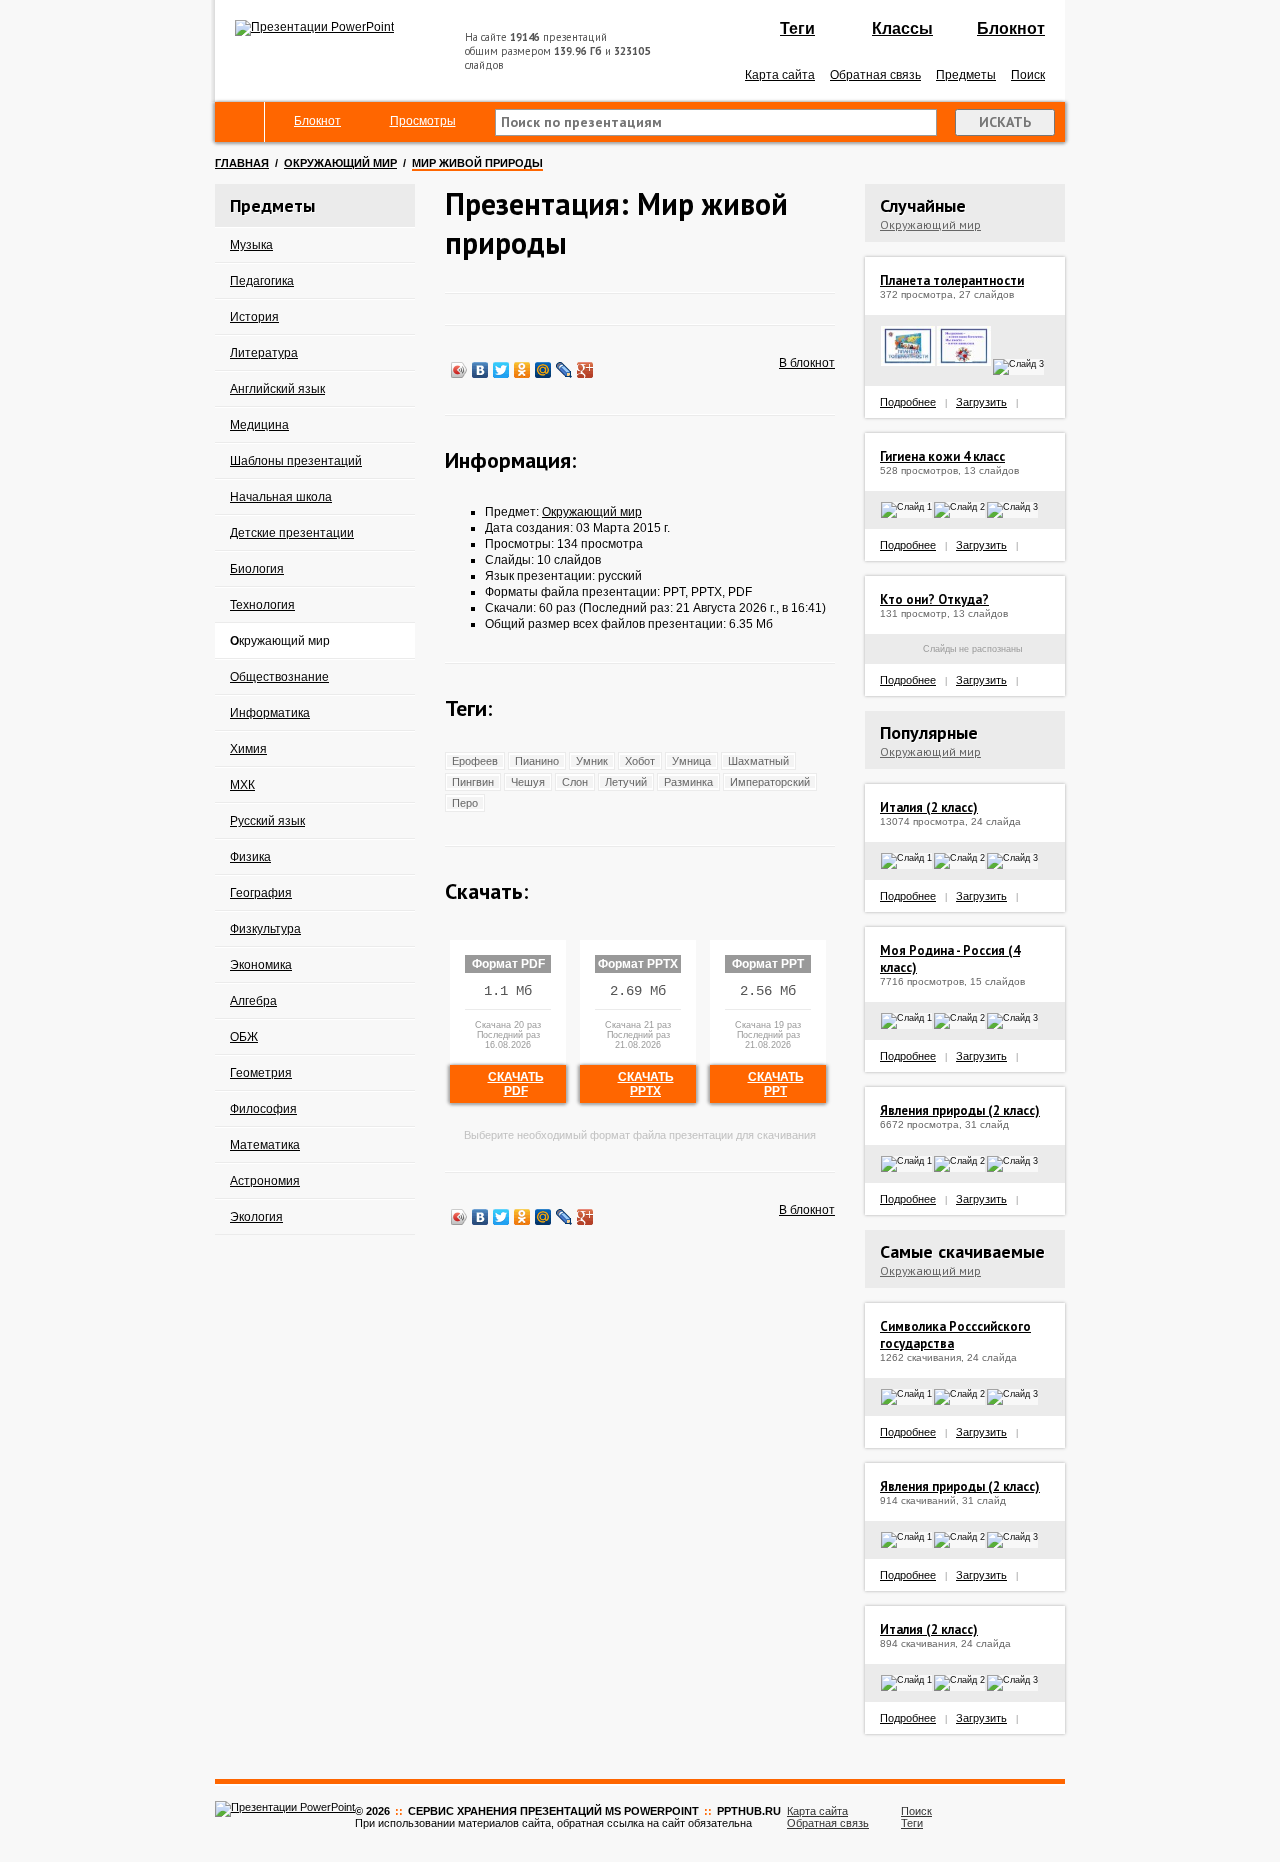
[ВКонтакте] (480, 370)
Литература (264, 353)
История (254, 317)
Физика (250, 857)
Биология (257, 569)
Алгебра (253, 1001)
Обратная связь (875, 75)
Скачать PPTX (646, 1084)
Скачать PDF (516, 1084)
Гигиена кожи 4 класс (942, 456)
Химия (248, 749)
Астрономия (265, 1181)
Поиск (1028, 75)
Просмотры (423, 121)
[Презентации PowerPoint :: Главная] (314, 27)
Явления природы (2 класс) (960, 1110)
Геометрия (261, 1073)
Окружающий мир (340, 163)
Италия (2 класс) (929, 807)
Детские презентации (292, 533)
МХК (242, 785)
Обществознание (279, 677)
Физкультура (265, 929)
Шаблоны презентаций (296, 461)
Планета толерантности (952, 280)
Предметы (966, 75)
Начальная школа (281, 497)
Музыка (251, 245)
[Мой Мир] (543, 370)
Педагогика (262, 281)
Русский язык (267, 821)
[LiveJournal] (564, 370)
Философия (263, 1109)
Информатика (270, 713)
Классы (902, 28)
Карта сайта (780, 75)
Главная (242, 163)
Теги (797, 28)
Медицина (259, 425)
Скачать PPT (776, 1084)
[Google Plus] (585, 370)
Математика (265, 1145)
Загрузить (981, 402)
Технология (262, 605)
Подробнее (908, 402)
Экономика (261, 965)
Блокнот (1011, 28)
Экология (256, 1217)
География (261, 893)
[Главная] (240, 122)
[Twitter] (501, 370)
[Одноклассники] (522, 370)
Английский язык (277, 389)
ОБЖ (244, 1037)
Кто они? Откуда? (934, 599)
